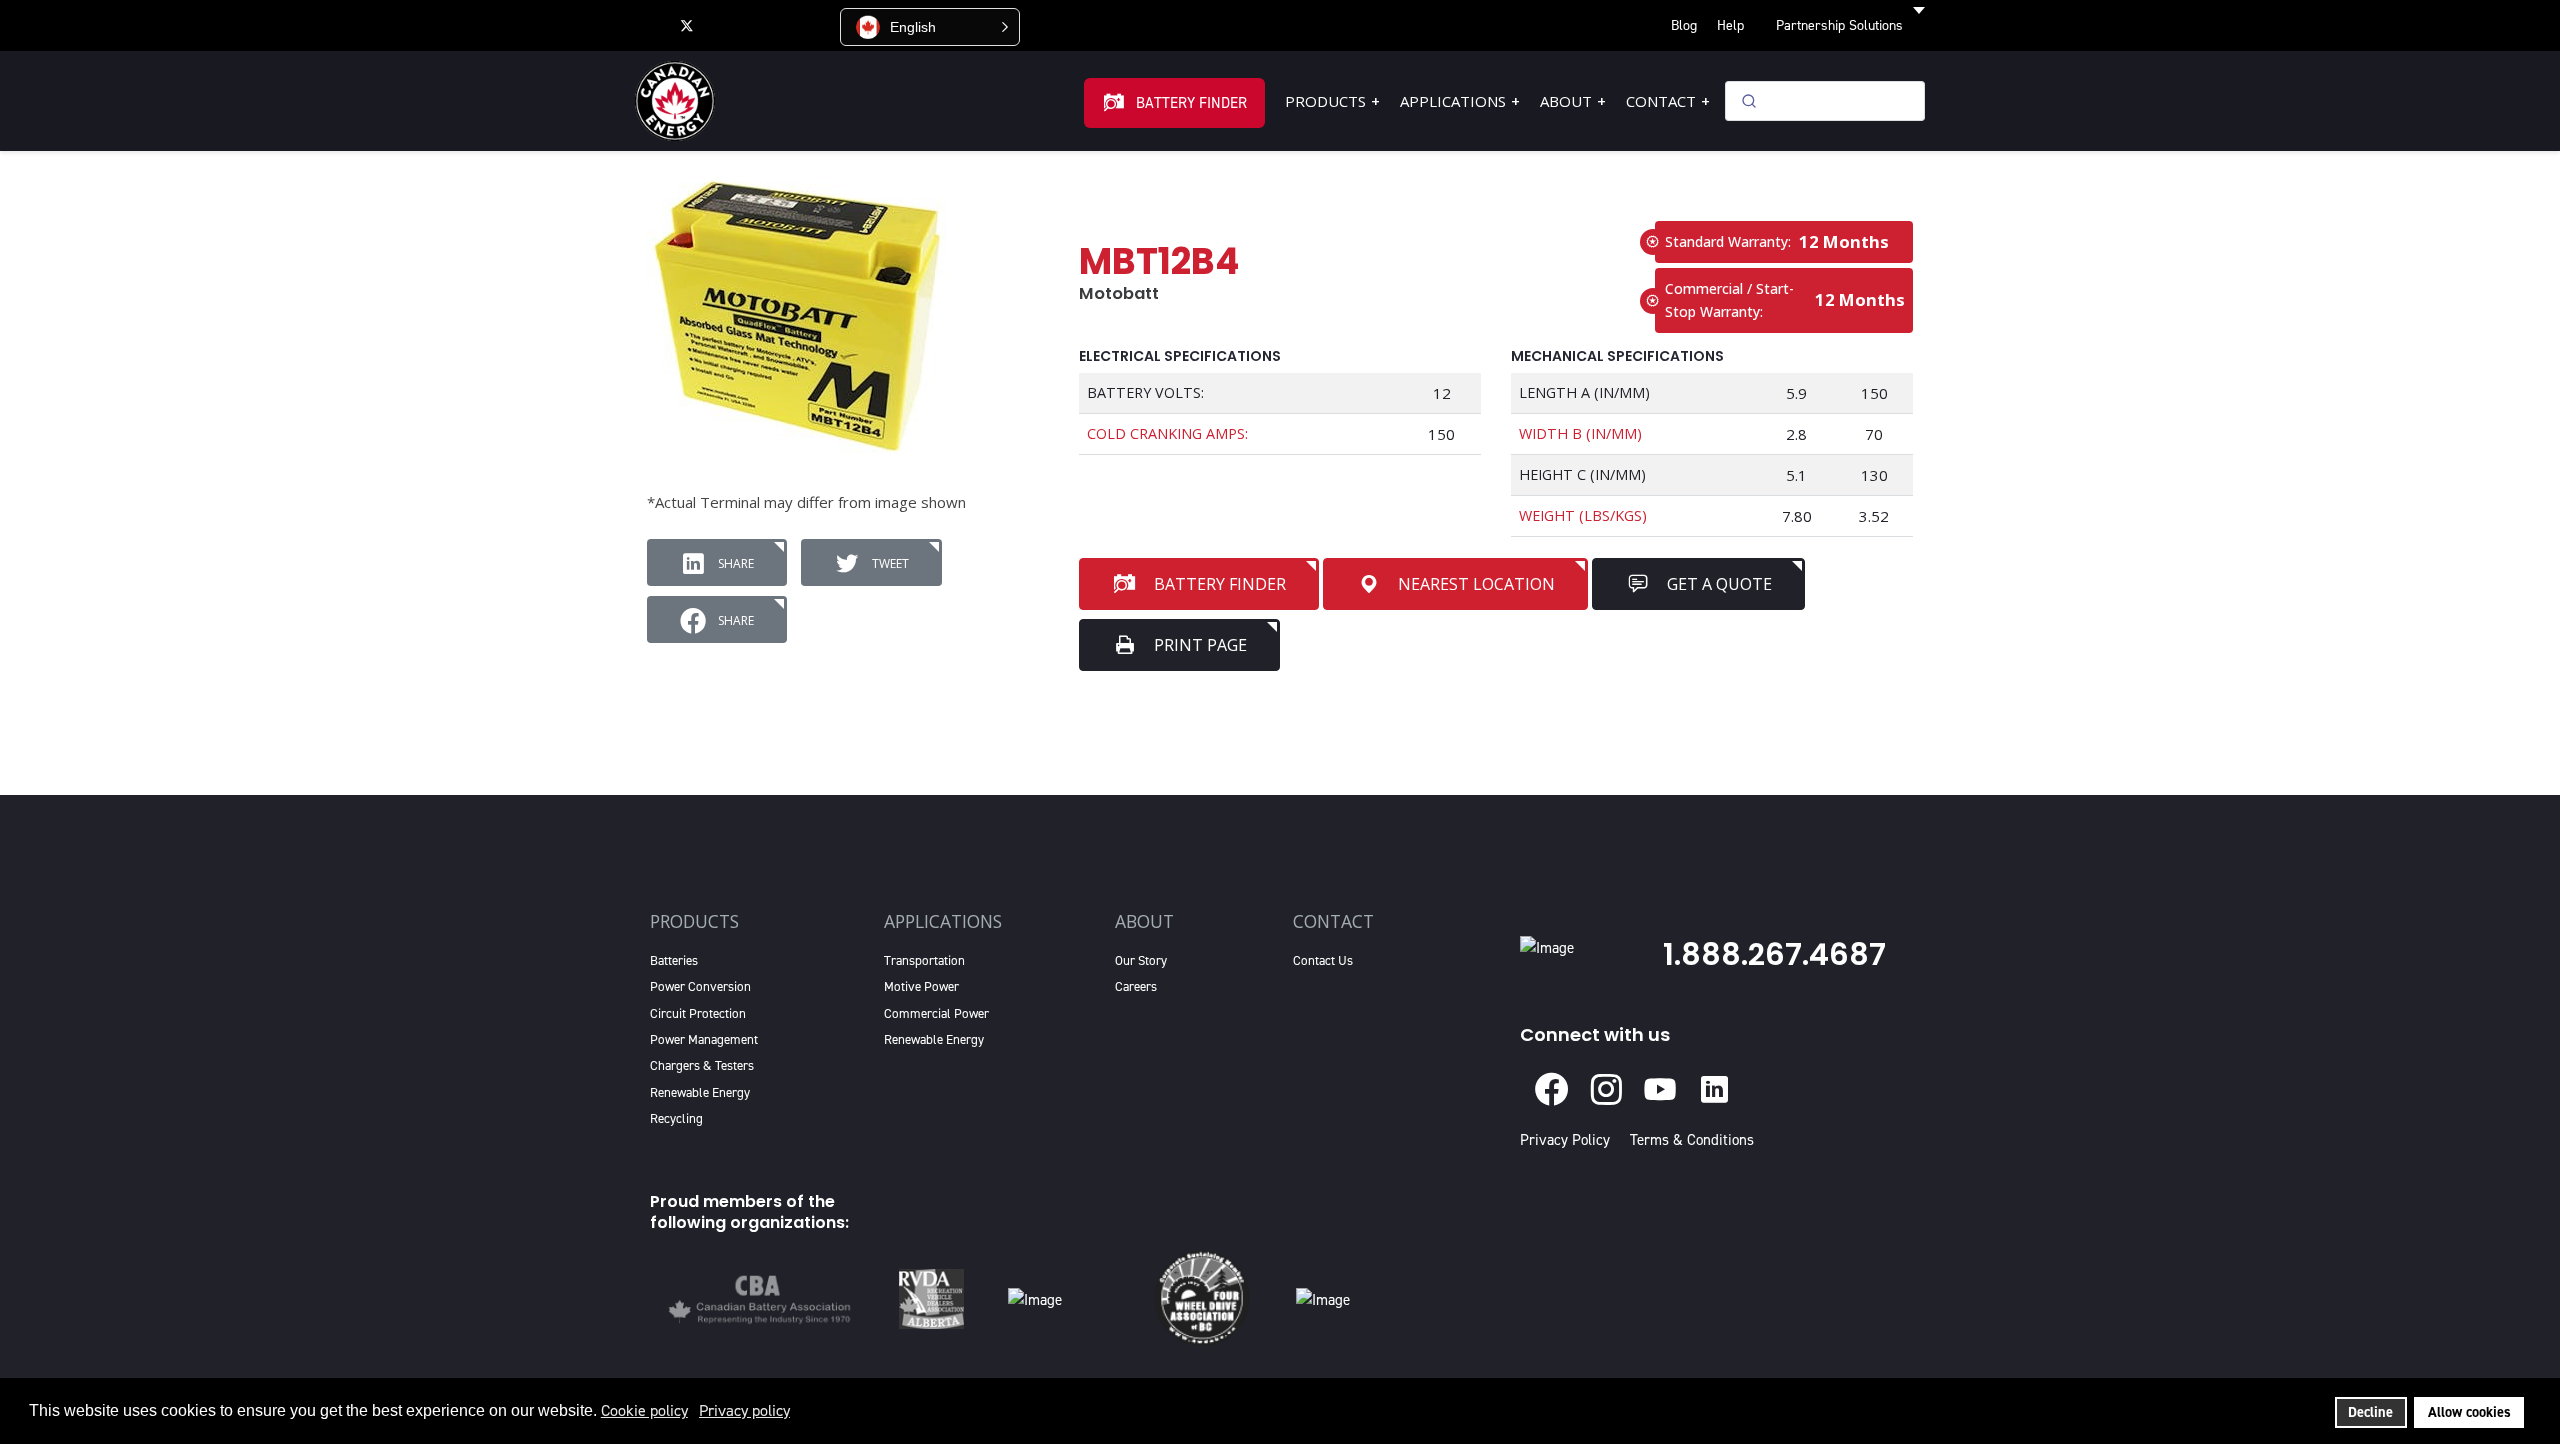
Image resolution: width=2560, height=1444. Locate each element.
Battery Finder (1191, 103)
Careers (1136, 986)
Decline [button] (2370, 1412)
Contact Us (1323, 960)
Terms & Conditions (1692, 1140)
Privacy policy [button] (744, 1410)
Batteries (674, 960)
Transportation (924, 960)
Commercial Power (936, 1013)
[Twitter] (687, 25)
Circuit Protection (698, 1013)
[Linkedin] (770, 25)
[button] (930, 27)
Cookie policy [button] (644, 1410)
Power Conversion (700, 986)
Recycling (676, 1118)
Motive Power (921, 986)
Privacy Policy (1569, 1140)
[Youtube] (727, 25)
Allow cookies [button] (2469, 1412)
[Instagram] (813, 25)
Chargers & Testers (702, 1065)
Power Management (704, 1039)
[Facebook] (646, 25)
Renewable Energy (700, 1092)
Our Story (1141, 960)
